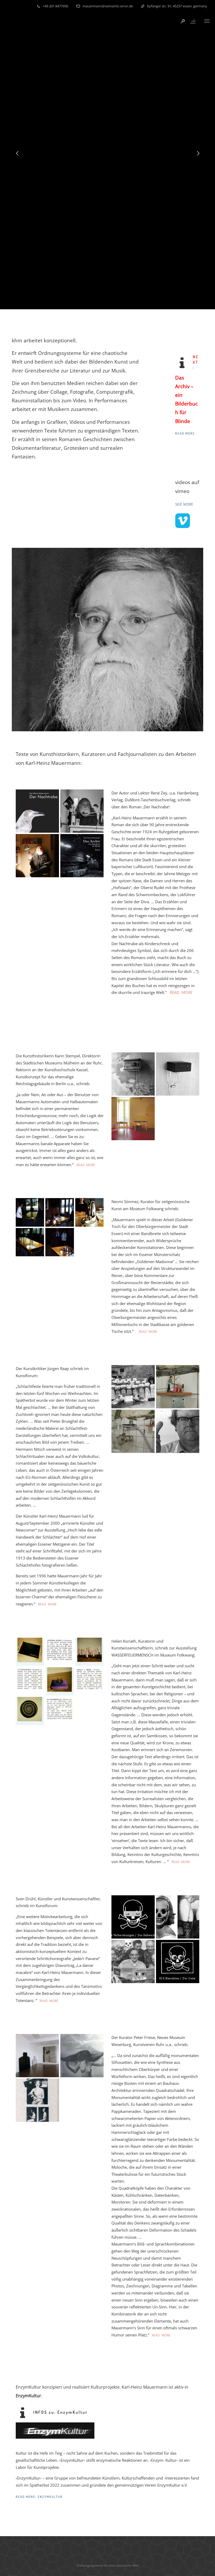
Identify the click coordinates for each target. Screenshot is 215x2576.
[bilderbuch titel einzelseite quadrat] (82, 856)
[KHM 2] (178, 1387)
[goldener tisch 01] (30, 1242)
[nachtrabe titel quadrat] (37, 811)
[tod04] (133, 1961)
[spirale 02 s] (60, 1711)
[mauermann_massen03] (82, 2056)
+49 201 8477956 (55, 6)
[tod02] (178, 1961)
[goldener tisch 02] (89, 1212)
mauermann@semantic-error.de (108, 6)
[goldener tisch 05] (60, 1242)
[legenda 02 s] (60, 1652)
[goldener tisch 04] (30, 1212)
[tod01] (178, 1917)
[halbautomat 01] (178, 1074)
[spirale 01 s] (30, 1711)
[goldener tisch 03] (60, 1212)
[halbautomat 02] (133, 1074)
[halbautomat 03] (133, 1119)
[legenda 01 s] (30, 1652)
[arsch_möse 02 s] (89, 1681)
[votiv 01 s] (89, 1652)
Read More (185, 433)
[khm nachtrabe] (82, 811)
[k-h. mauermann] (133, 1431)
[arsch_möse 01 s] (60, 1681)
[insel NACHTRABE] (37, 856)
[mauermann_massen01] (37, 2056)
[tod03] (133, 1917)
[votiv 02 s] (30, 1681)
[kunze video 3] (178, 1431)
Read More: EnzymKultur (39, 2497)
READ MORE (181, 992)
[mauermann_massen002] (37, 2100)
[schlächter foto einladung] (133, 1387)
